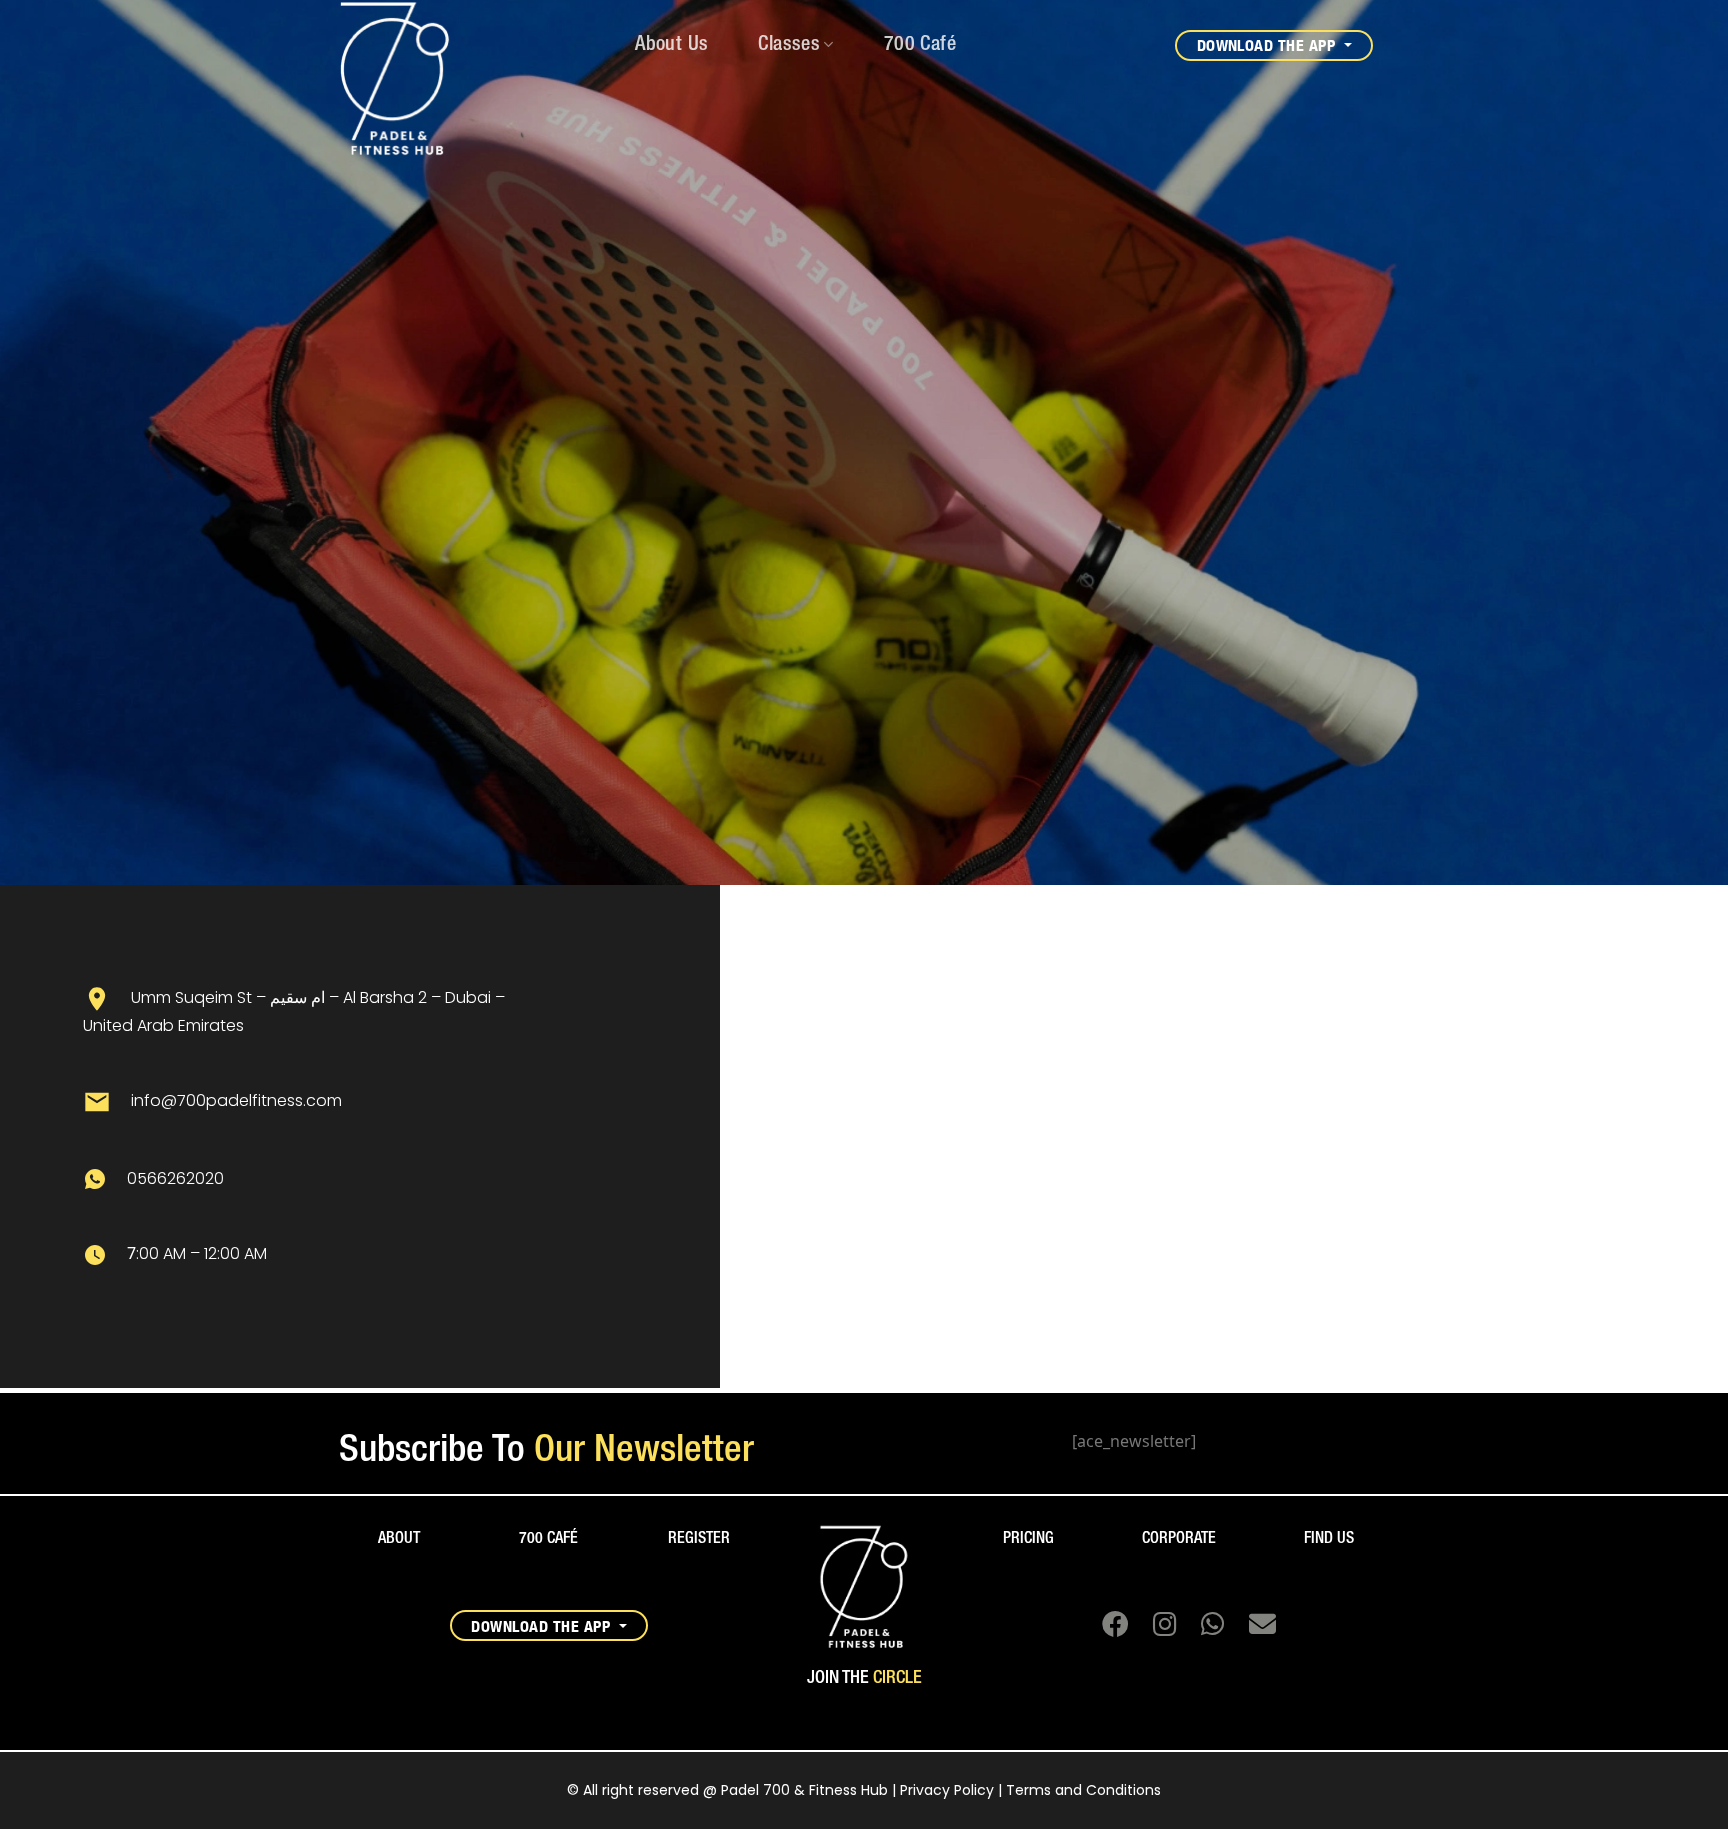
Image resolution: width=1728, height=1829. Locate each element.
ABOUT (399, 1539)
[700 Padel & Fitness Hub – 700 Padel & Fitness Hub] (362, 80)
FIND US (1329, 1539)
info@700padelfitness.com (236, 1101)
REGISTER (699, 1539)
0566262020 (175, 1178)
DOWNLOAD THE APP (1268, 45)
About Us (671, 45)
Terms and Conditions (1083, 1790)
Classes (789, 45)
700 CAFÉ (548, 1539)
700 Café (920, 45)
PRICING (1028, 1539)
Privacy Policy (947, 1790)
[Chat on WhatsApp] (1205, 1628)
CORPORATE (1179, 1539)
